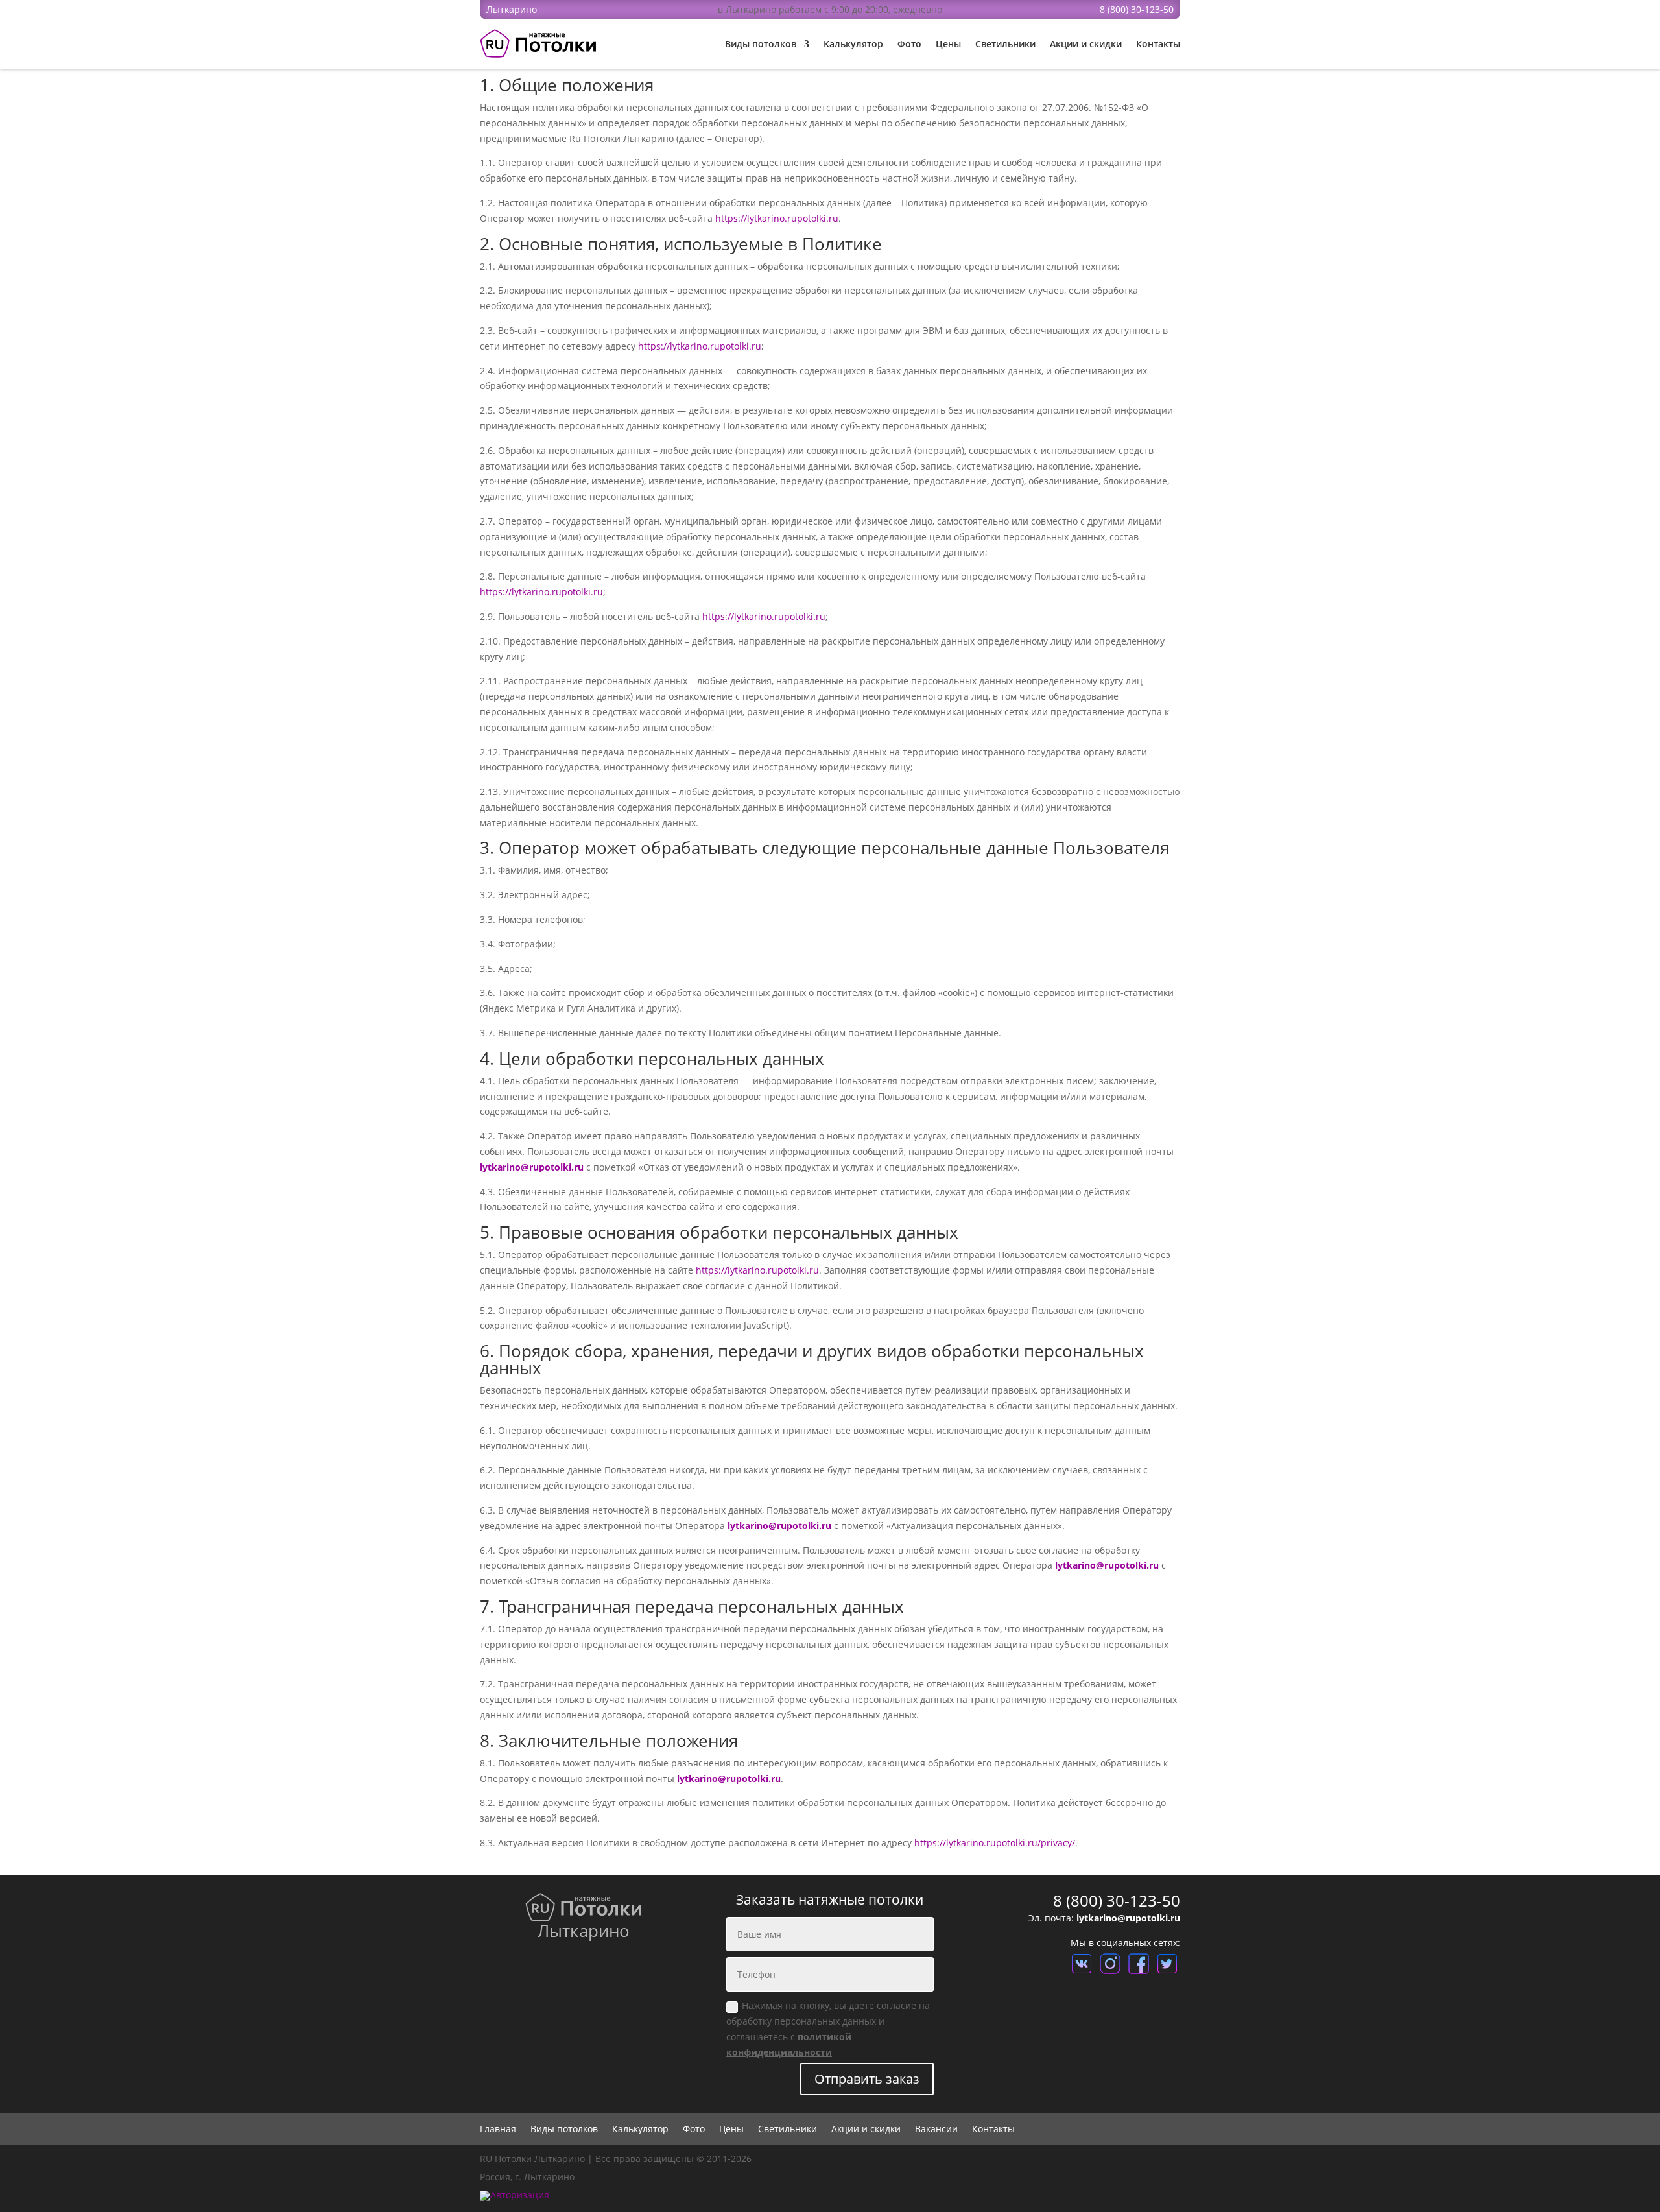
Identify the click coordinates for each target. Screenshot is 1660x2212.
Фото (909, 44)
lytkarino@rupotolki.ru (532, 1167)
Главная (498, 2130)
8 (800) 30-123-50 (1137, 9)
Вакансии (936, 2130)
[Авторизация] (515, 2195)
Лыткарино (512, 9)
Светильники (1005, 44)
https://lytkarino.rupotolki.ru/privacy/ (995, 1843)
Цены (948, 44)
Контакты (1158, 44)
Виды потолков (761, 44)
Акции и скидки (1086, 44)
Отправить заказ (867, 2079)
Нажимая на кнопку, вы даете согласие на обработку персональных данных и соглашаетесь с (828, 2028)
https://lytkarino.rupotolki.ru (777, 218)
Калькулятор (853, 44)
